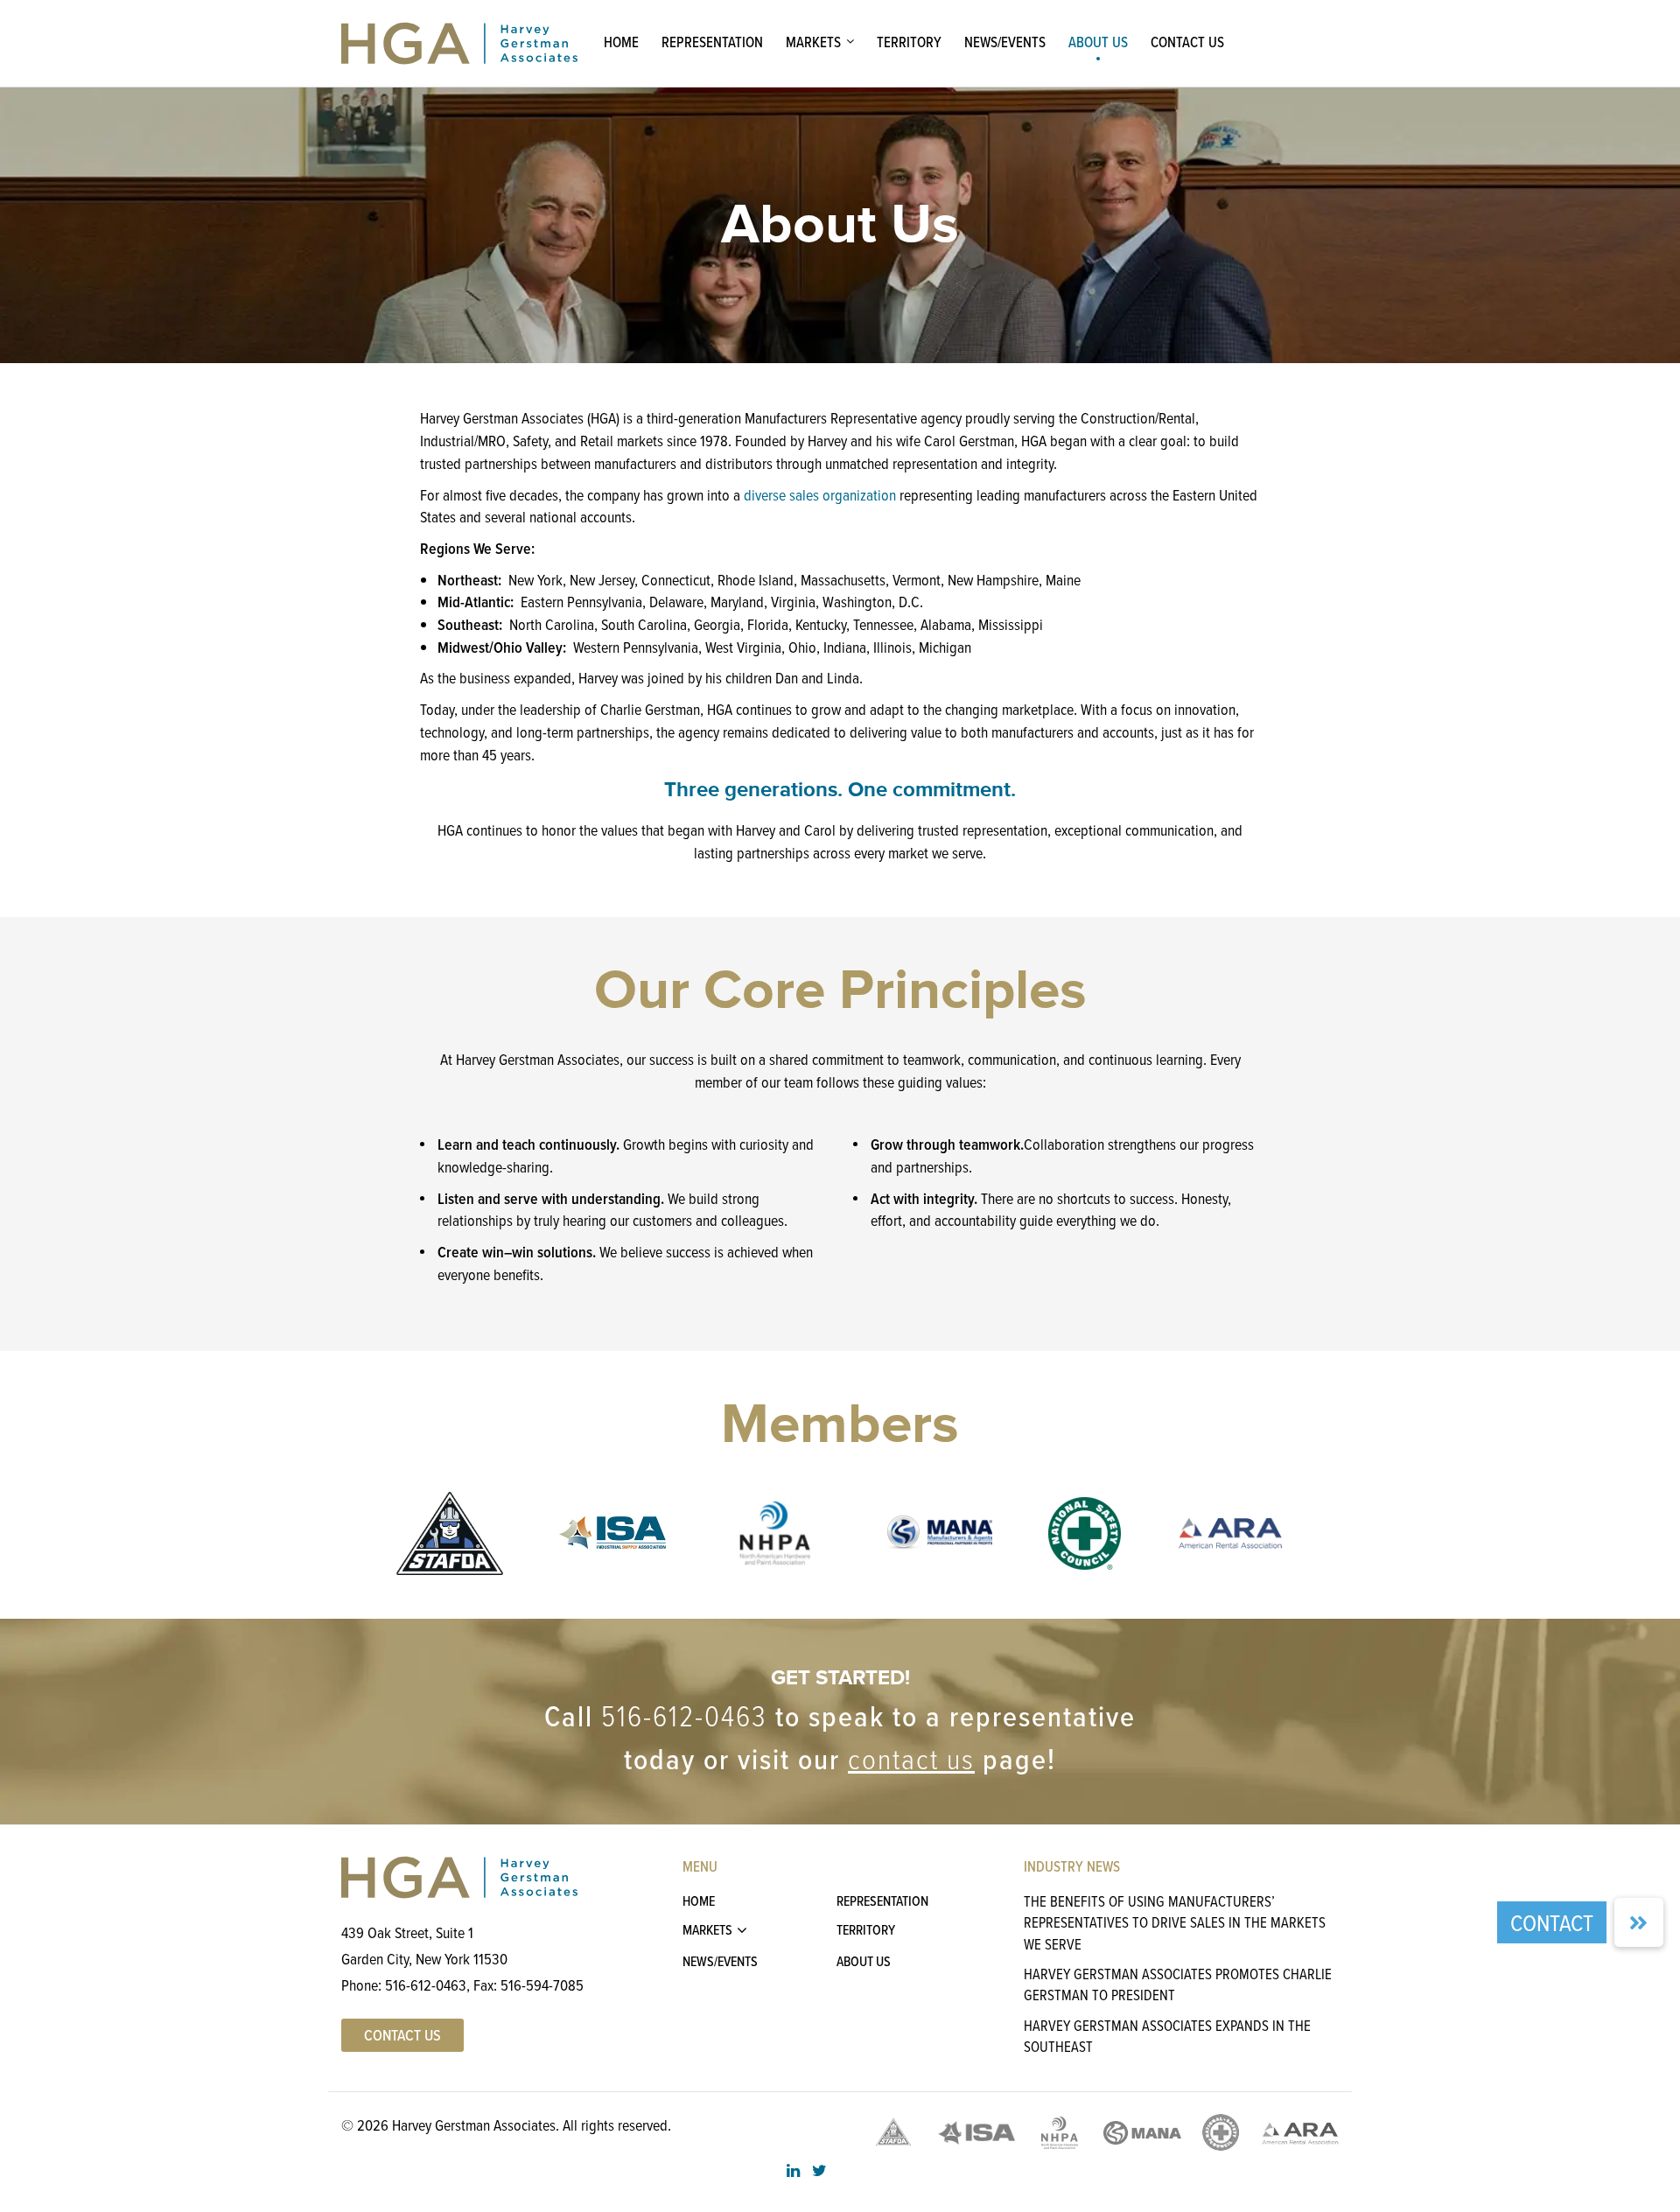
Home (621, 42)
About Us (1098, 42)
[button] (1639, 1922)
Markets (813, 42)
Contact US (402, 2035)
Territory (909, 42)
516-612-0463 (684, 1715)
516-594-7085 (542, 1985)
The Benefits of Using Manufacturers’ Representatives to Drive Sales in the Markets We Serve (1175, 1922)
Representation (712, 42)
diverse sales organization (820, 495)
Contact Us (1187, 42)
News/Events (1005, 42)
